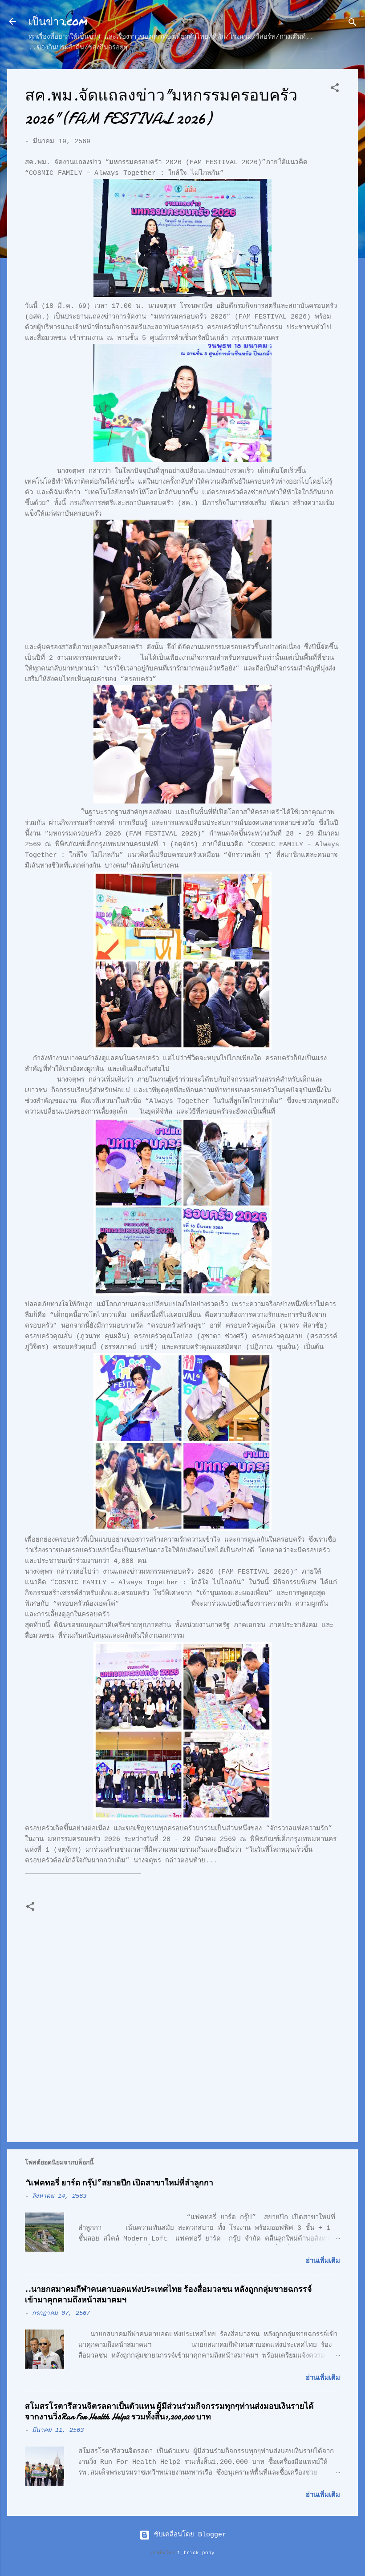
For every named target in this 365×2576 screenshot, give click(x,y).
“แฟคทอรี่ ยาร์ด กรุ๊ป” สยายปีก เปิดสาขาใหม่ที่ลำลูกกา (119, 2183)
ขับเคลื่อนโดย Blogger (188, 2535)
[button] (335, 90)
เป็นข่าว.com (58, 21)
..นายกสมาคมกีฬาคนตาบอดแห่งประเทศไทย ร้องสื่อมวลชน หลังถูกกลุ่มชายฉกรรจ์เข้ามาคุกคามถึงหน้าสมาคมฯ (168, 2295)
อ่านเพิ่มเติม (323, 2261)
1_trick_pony (196, 2553)
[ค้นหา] (353, 24)
